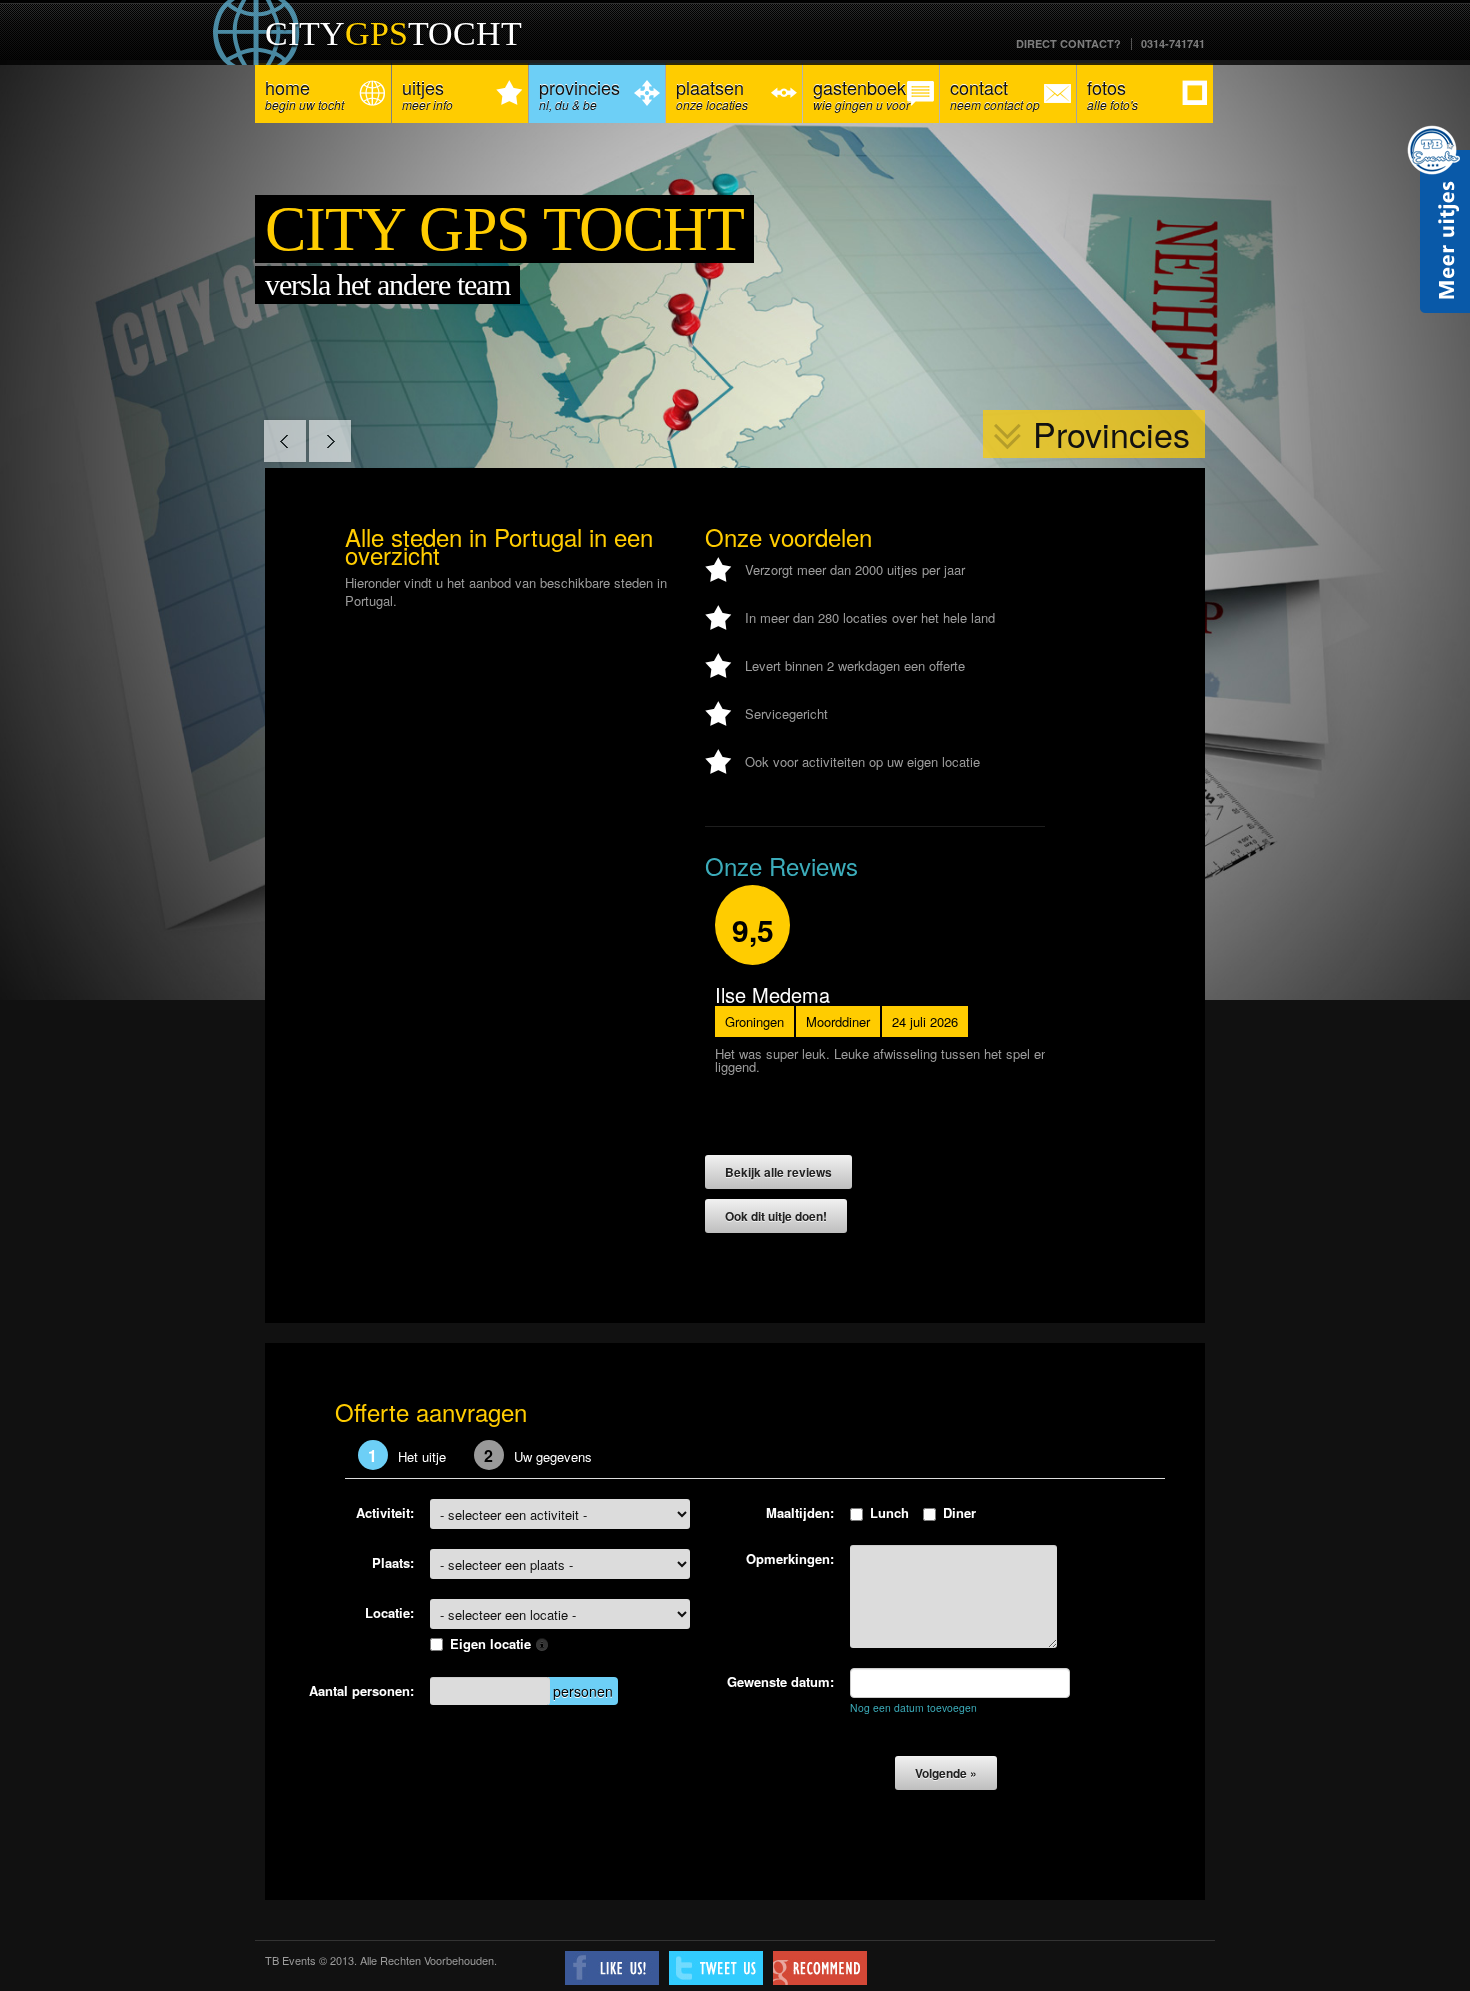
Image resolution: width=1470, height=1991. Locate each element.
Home (304, 93)
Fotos (1112, 93)
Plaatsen (712, 93)
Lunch (889, 1512)
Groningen (754, 1021)
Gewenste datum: (780, 1681)
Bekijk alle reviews (778, 1172)
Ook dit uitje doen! (776, 1216)
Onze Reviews (781, 865)
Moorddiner (838, 1021)
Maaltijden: (800, 1512)
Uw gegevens (538, 1455)
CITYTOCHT (393, 33)
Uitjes (427, 93)
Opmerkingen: (790, 1558)
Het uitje (407, 1455)
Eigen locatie (492, 1643)
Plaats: (393, 1562)
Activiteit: (385, 1512)
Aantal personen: (361, 1690)
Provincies (579, 93)
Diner (959, 1512)
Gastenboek (861, 93)
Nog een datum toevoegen (913, 1707)
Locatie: (389, 1612)
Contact (995, 93)
